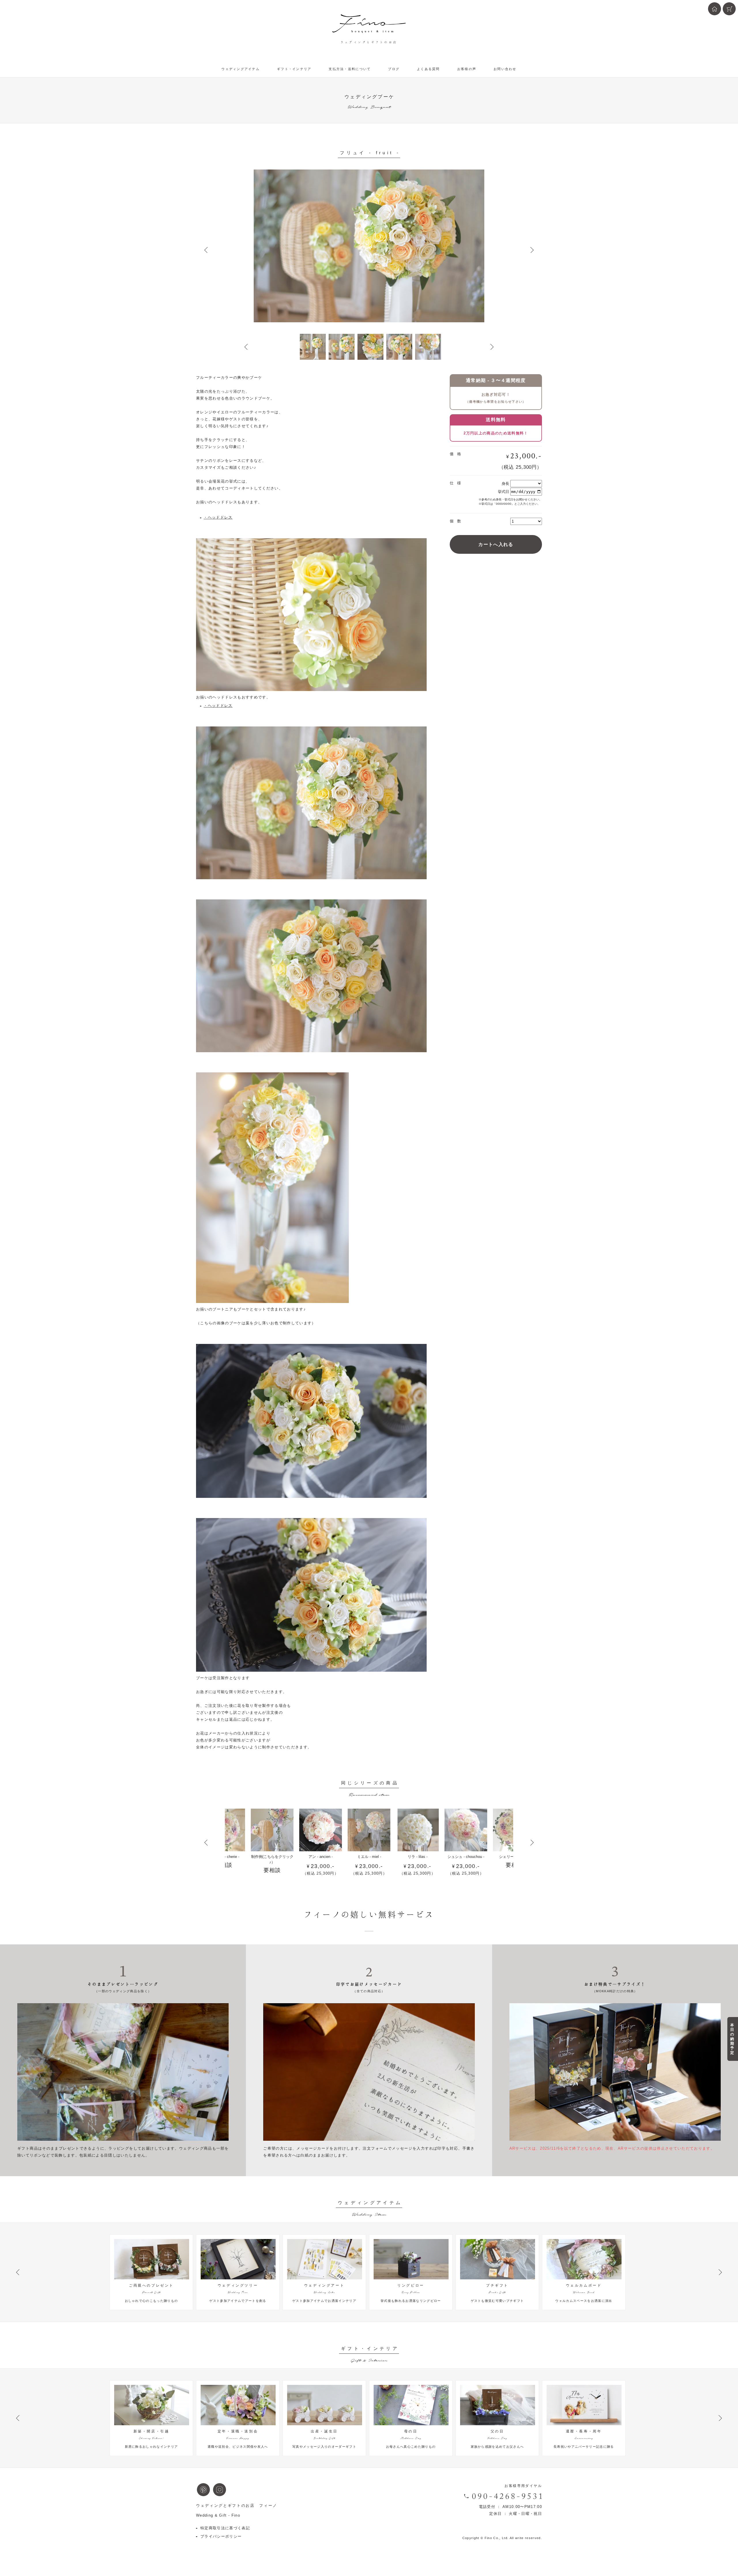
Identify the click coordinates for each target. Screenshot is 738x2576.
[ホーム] (715, 9)
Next (532, 250)
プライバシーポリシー (221, 2536)
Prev (206, 250)
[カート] (729, 9)
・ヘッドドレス (218, 517)
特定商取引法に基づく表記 (225, 2528)
